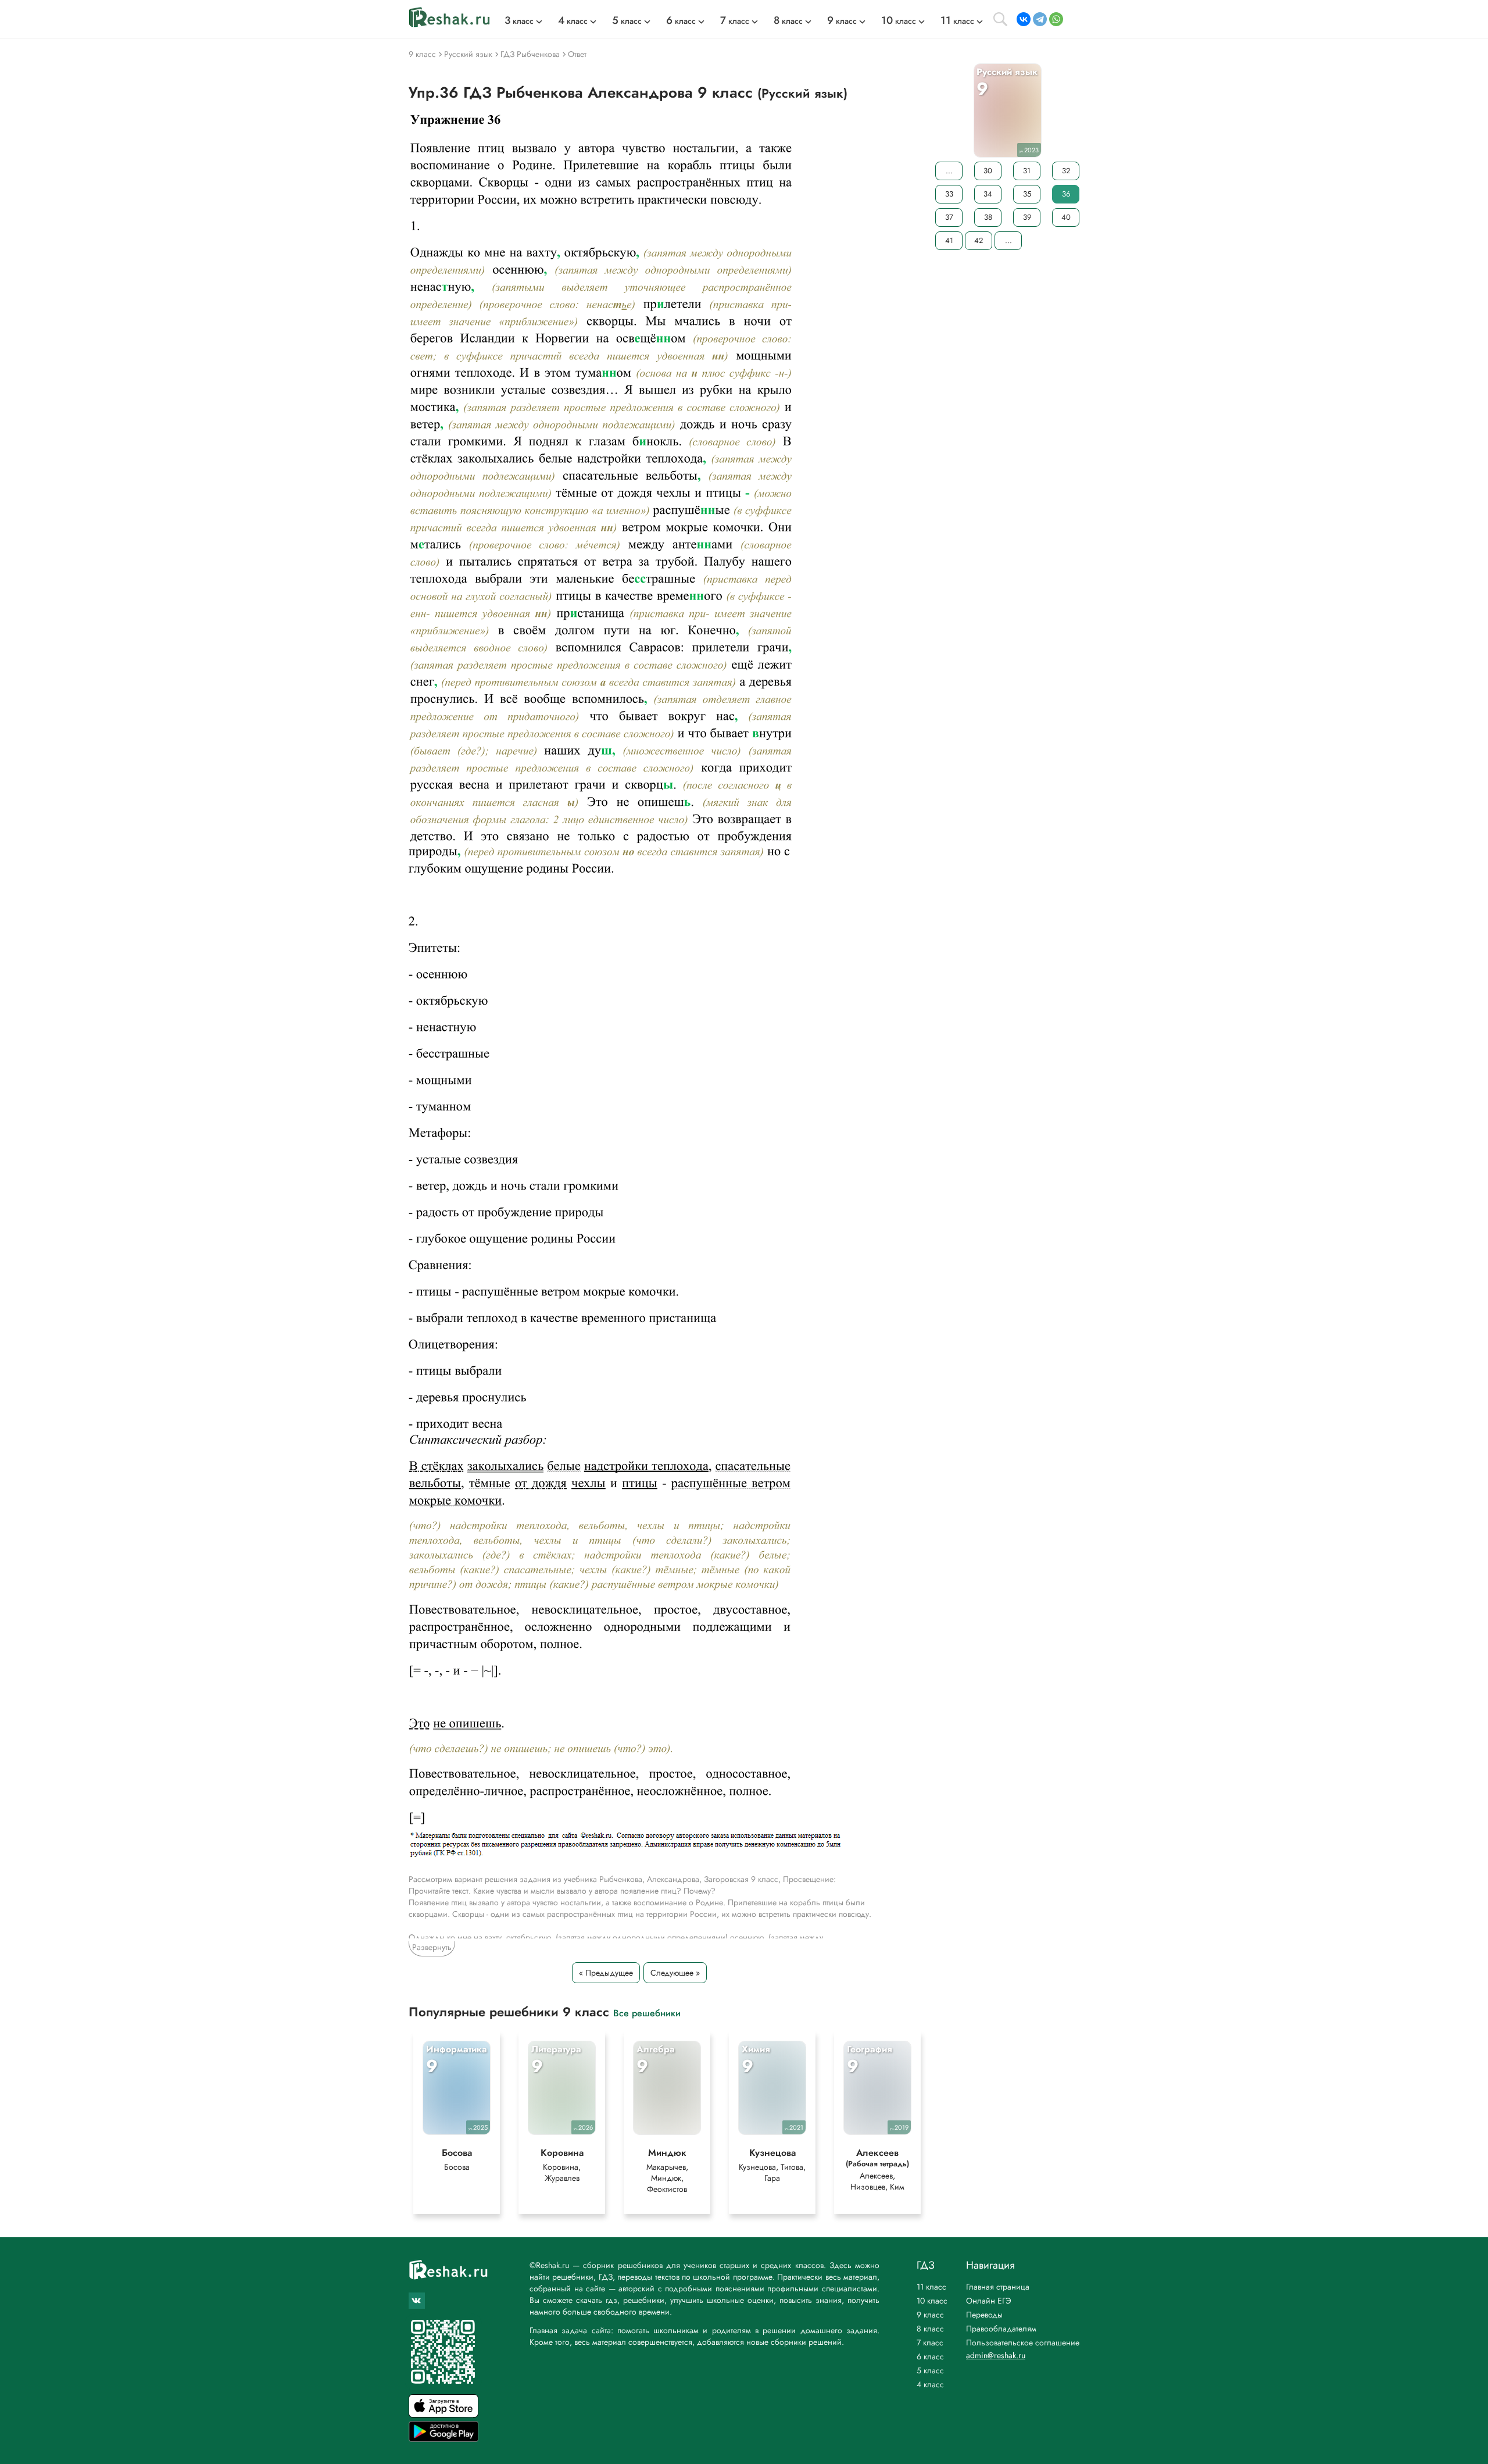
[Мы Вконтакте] (417, 2301)
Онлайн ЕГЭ (989, 2301)
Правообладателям (1001, 2329)
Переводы (984, 2315)
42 (979, 240)
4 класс (930, 2384)
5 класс (930, 2370)
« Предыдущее (606, 1973)
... (949, 171)
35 (1027, 194)
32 (1066, 171)
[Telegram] (1040, 19)
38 (988, 217)
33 (949, 194)
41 (949, 240)
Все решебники (647, 2013)
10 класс (932, 2301)
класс (519, 21)
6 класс (930, 2356)
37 (949, 217)
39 (1027, 217)
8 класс (930, 2329)
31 (1027, 171)
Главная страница (998, 2287)
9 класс (930, 2315)
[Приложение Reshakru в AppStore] (443, 2414)
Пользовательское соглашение (1023, 2342)
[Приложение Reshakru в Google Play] (443, 2439)
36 (1066, 194)
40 (1066, 217)
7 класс (930, 2342)
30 (988, 171)
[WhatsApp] (1056, 19)
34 (988, 194)
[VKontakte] (1024, 19)
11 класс (931, 2287)
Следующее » (675, 1973)
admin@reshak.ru (996, 2355)
